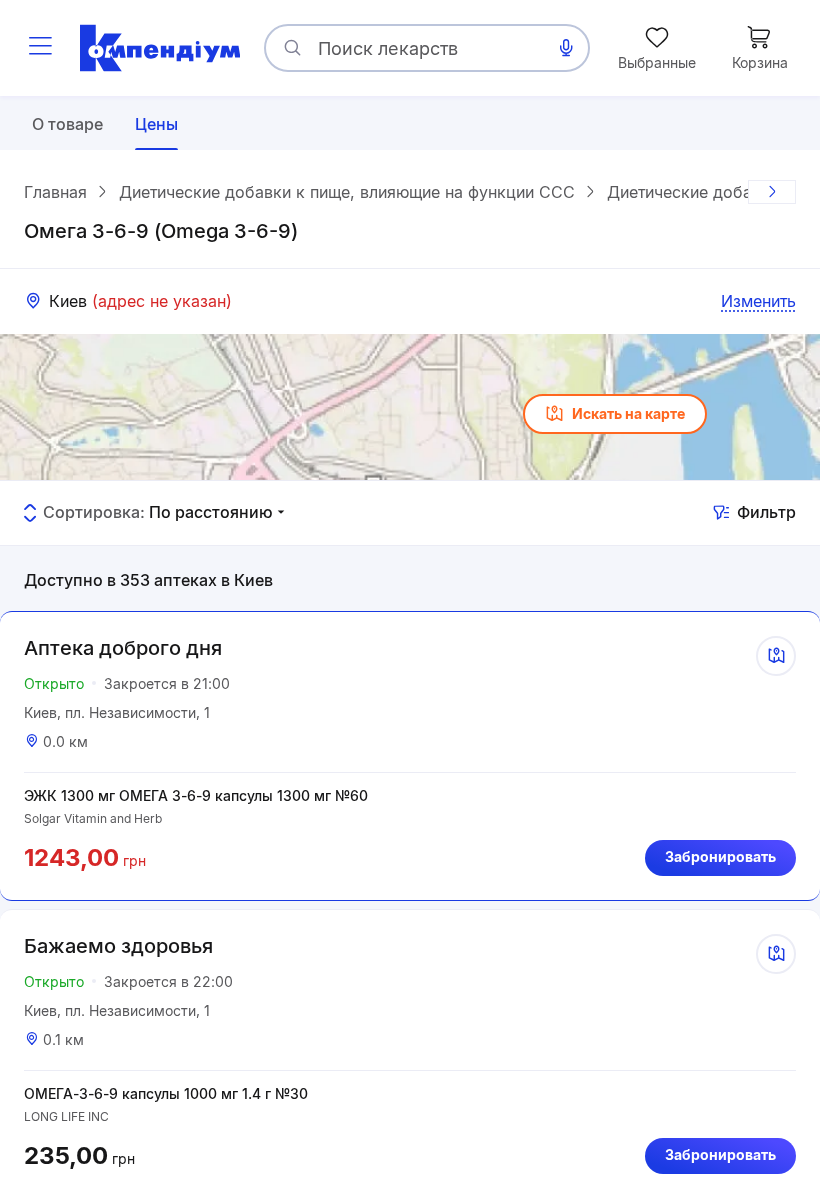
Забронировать (720, 856)
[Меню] (40, 48)
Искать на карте (628, 413)
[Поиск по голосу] (566, 48)
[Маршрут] (776, 656)
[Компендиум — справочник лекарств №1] (160, 48)
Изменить (758, 301)
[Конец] (772, 192)
